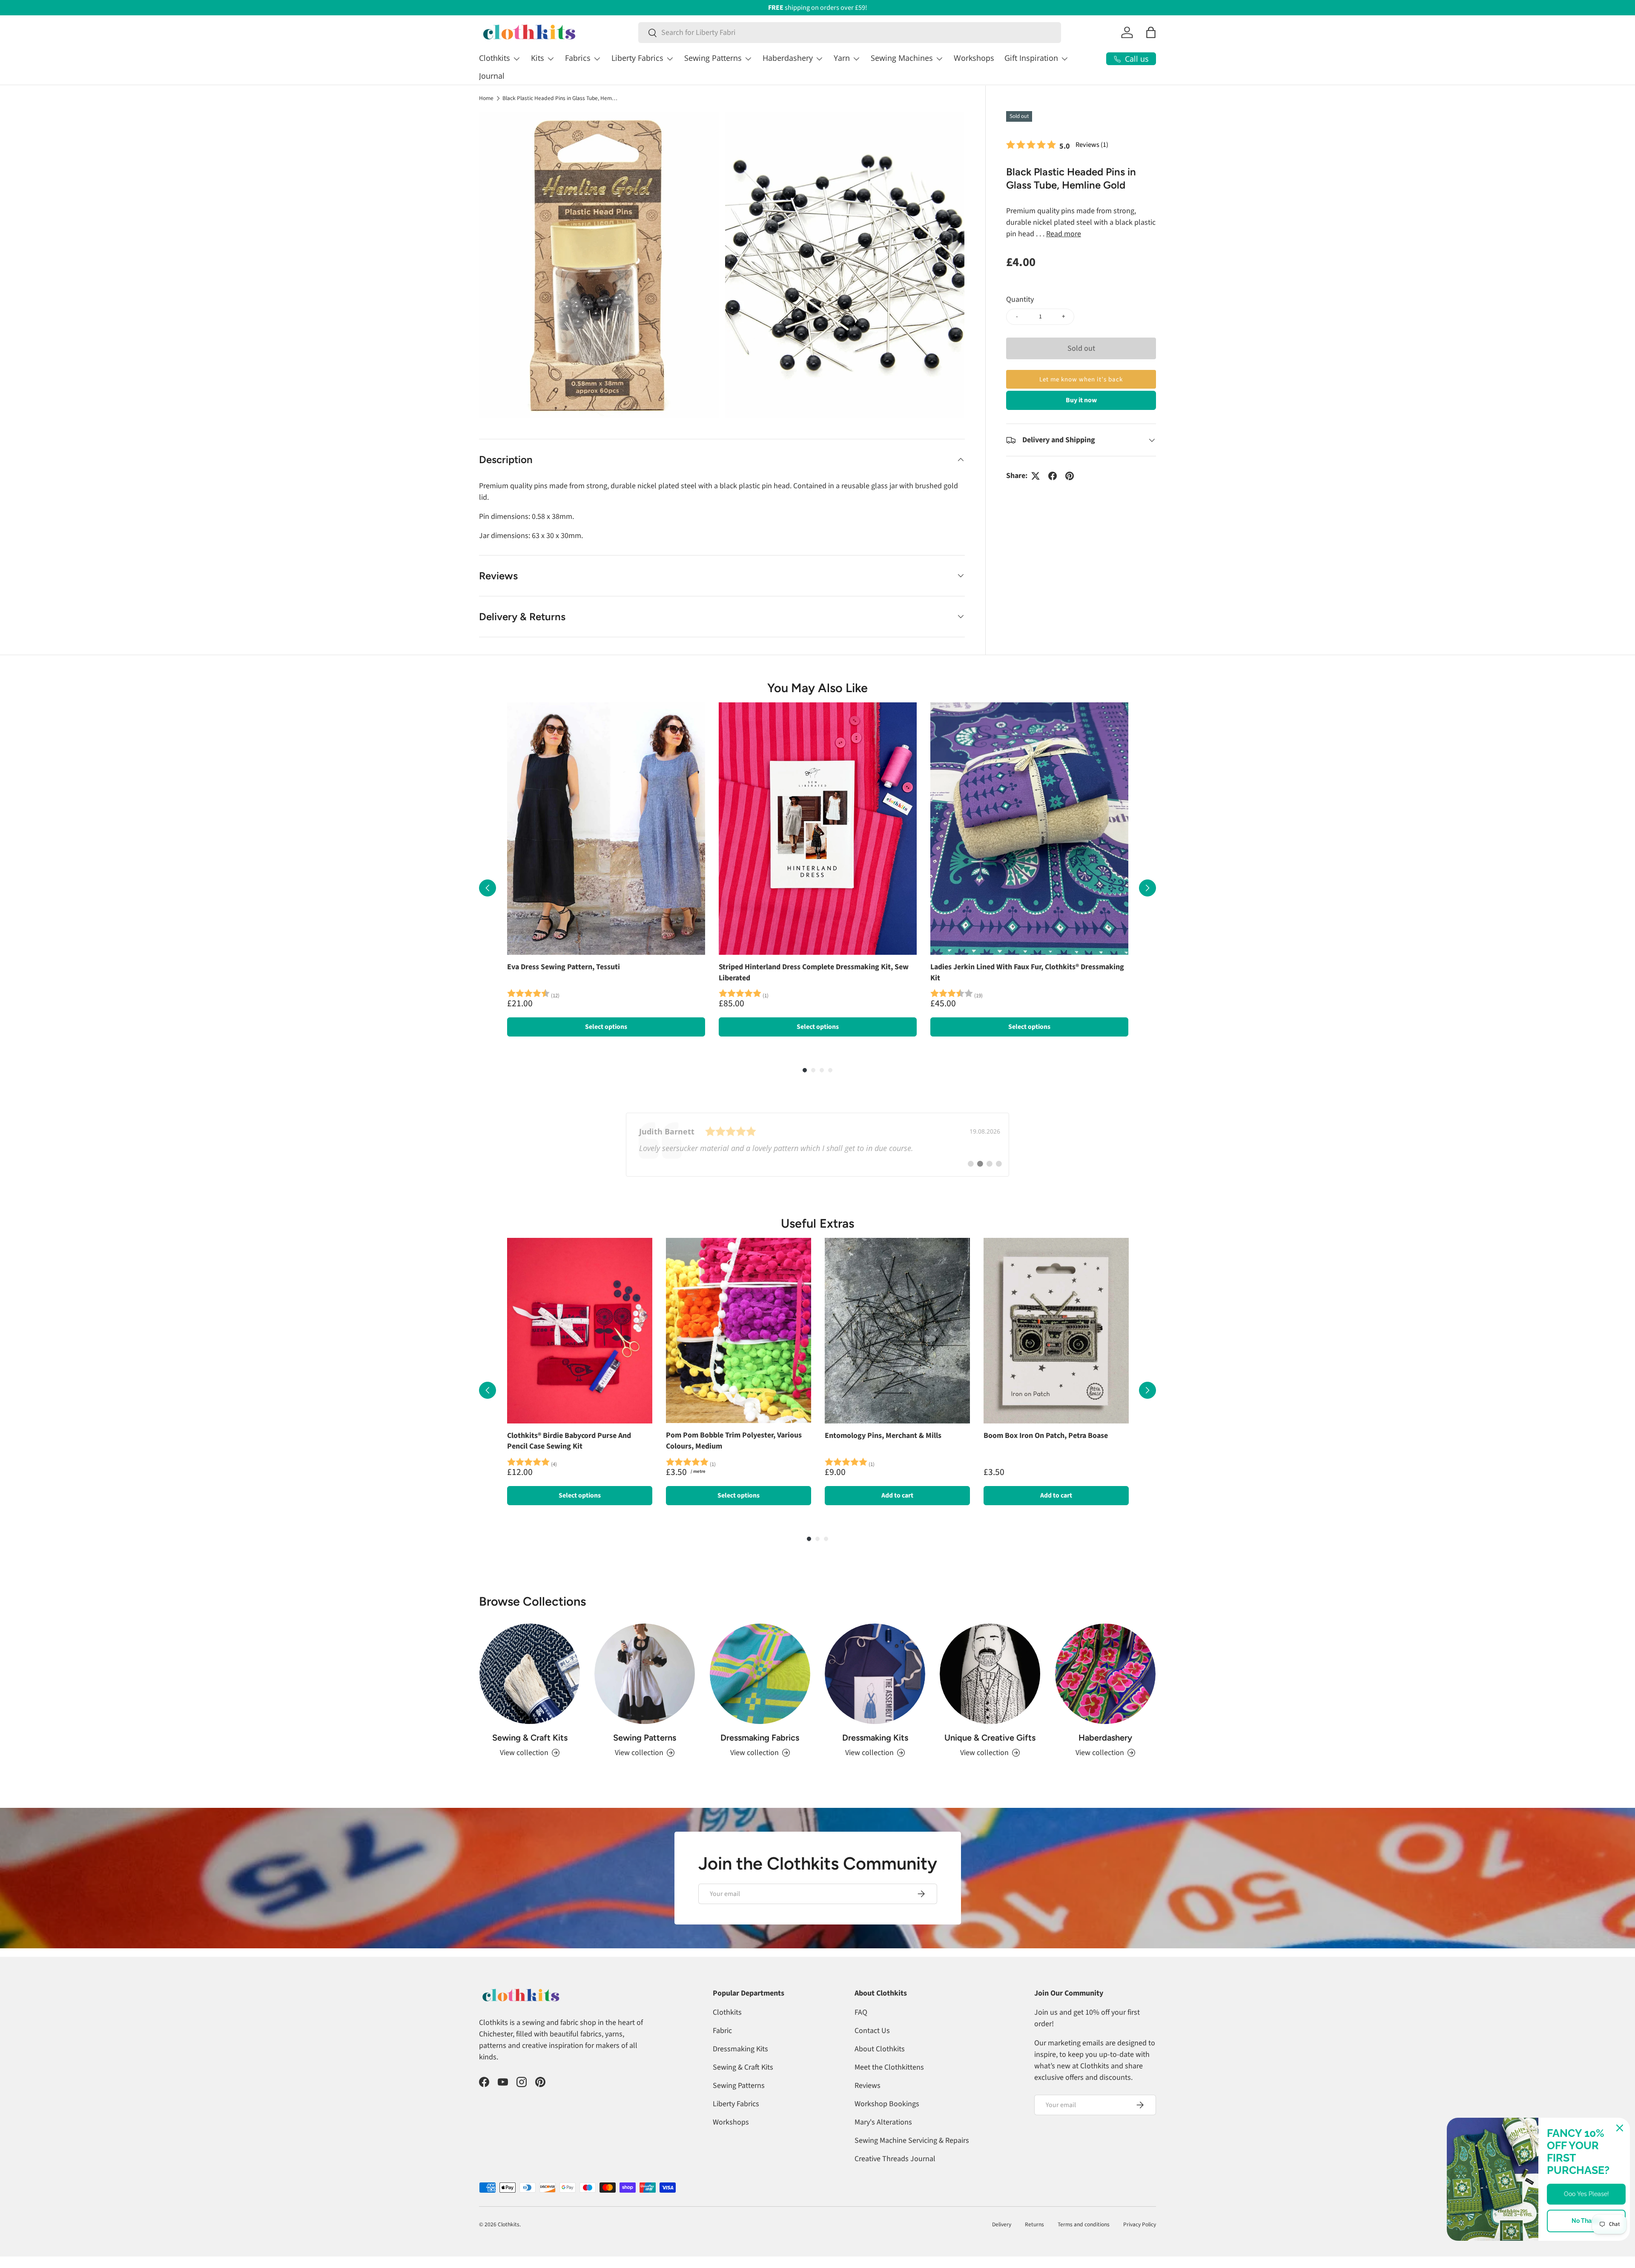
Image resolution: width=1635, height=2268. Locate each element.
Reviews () (1092, 145)
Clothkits (495, 58)
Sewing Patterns (713, 58)
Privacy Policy (1140, 2224)
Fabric (722, 2031)
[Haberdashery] (1105, 1674)
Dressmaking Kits (875, 1738)
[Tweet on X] (1035, 476)
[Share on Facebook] (1053, 476)
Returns (1034, 2224)
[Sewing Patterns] (645, 1674)
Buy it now (1081, 400)
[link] (817, 1145)
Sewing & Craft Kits (530, 1738)
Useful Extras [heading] (817, 1223)
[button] (1151, 32)
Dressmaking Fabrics (760, 1738)
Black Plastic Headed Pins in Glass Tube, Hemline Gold (560, 98)
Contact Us (872, 2031)
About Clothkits (880, 2049)
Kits (538, 58)
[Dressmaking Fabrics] (760, 1674)
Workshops (974, 58)
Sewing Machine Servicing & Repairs (912, 2141)
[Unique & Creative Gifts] (990, 1674)
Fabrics (578, 58)
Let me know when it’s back (1081, 379)
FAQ (861, 2012)
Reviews (868, 2086)
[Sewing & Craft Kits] (530, 1674)
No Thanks (1586, 2221)
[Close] (1620, 2128)
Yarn (842, 58)
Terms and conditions (1084, 2224)
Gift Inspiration (1031, 58)
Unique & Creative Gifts (990, 1738)
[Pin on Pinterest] (1070, 476)
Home (486, 98)
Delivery (1002, 2224)
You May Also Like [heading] (817, 688)
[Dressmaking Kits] (875, 1674)
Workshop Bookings (887, 2104)
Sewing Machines (902, 58)
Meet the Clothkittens (889, 2067)
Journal (492, 76)
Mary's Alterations (883, 2122)
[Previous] (488, 888)
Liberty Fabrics (637, 58)
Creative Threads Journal (895, 2159)
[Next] (1147, 888)
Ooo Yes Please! (1586, 2194)
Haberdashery (788, 58)
